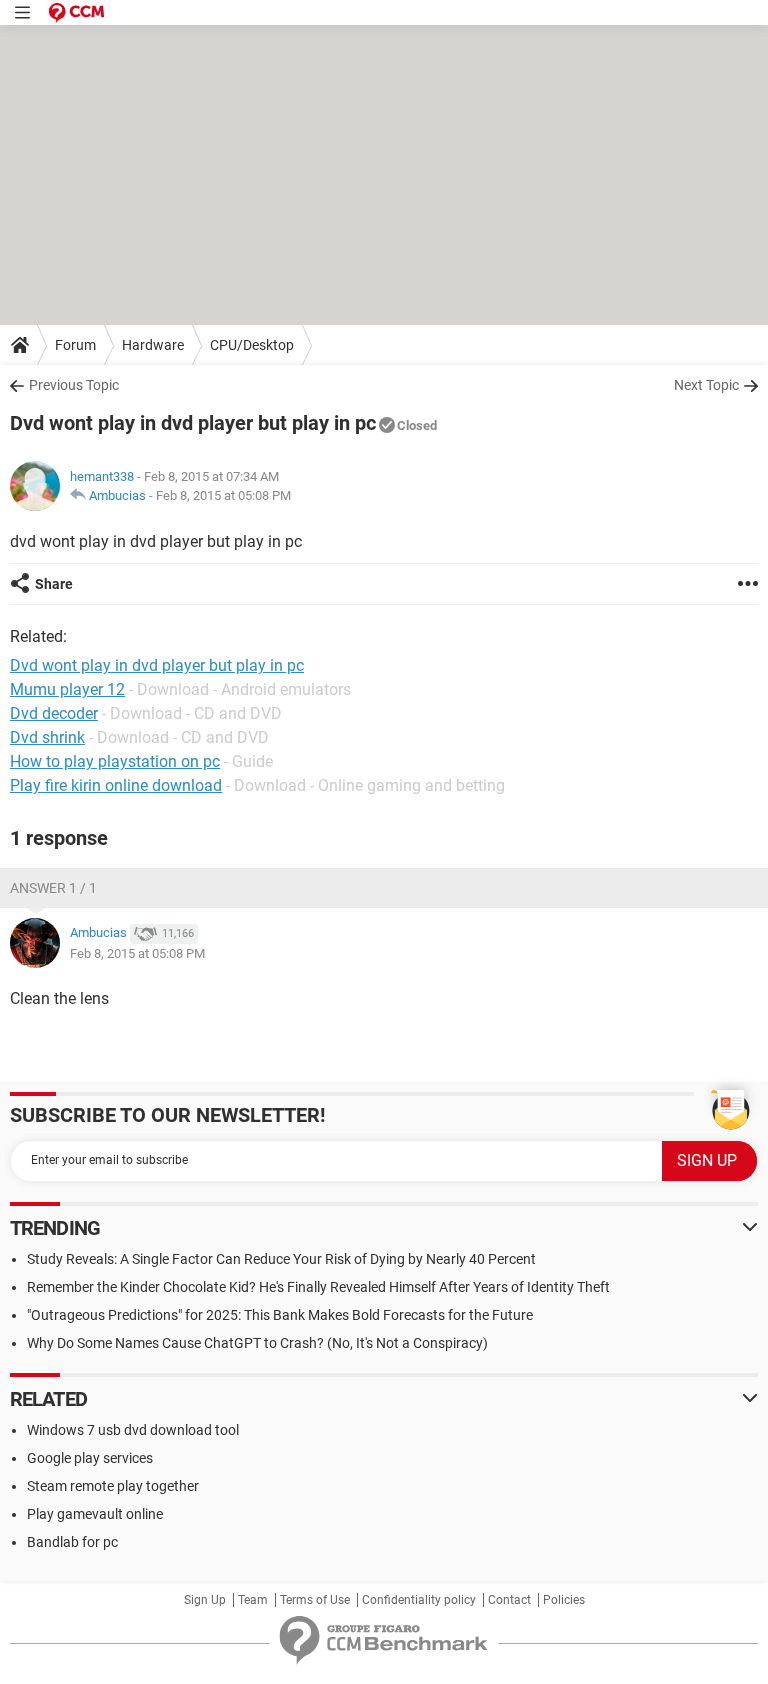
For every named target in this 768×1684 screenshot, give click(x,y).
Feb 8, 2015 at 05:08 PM (223, 495)
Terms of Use (315, 1600)
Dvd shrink (47, 737)
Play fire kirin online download (116, 785)
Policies (564, 1600)
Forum (75, 345)
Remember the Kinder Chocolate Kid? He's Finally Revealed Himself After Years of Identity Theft (318, 1287)
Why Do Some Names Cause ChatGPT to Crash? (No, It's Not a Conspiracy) (257, 1343)
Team (253, 1600)
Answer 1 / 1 (53, 888)
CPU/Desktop (252, 345)
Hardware (153, 345)
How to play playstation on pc (115, 761)
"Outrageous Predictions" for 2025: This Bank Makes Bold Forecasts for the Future (280, 1315)
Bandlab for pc (72, 1542)
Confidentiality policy (419, 1600)
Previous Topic (74, 385)
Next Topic (706, 385)
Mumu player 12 (67, 689)
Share (54, 584)
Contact (509, 1600)
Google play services (90, 1458)
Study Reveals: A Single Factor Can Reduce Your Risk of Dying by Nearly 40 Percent (281, 1259)
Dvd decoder (54, 713)
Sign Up (205, 1600)
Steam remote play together (113, 1486)
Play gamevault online (95, 1514)
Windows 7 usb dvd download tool (133, 1430)
